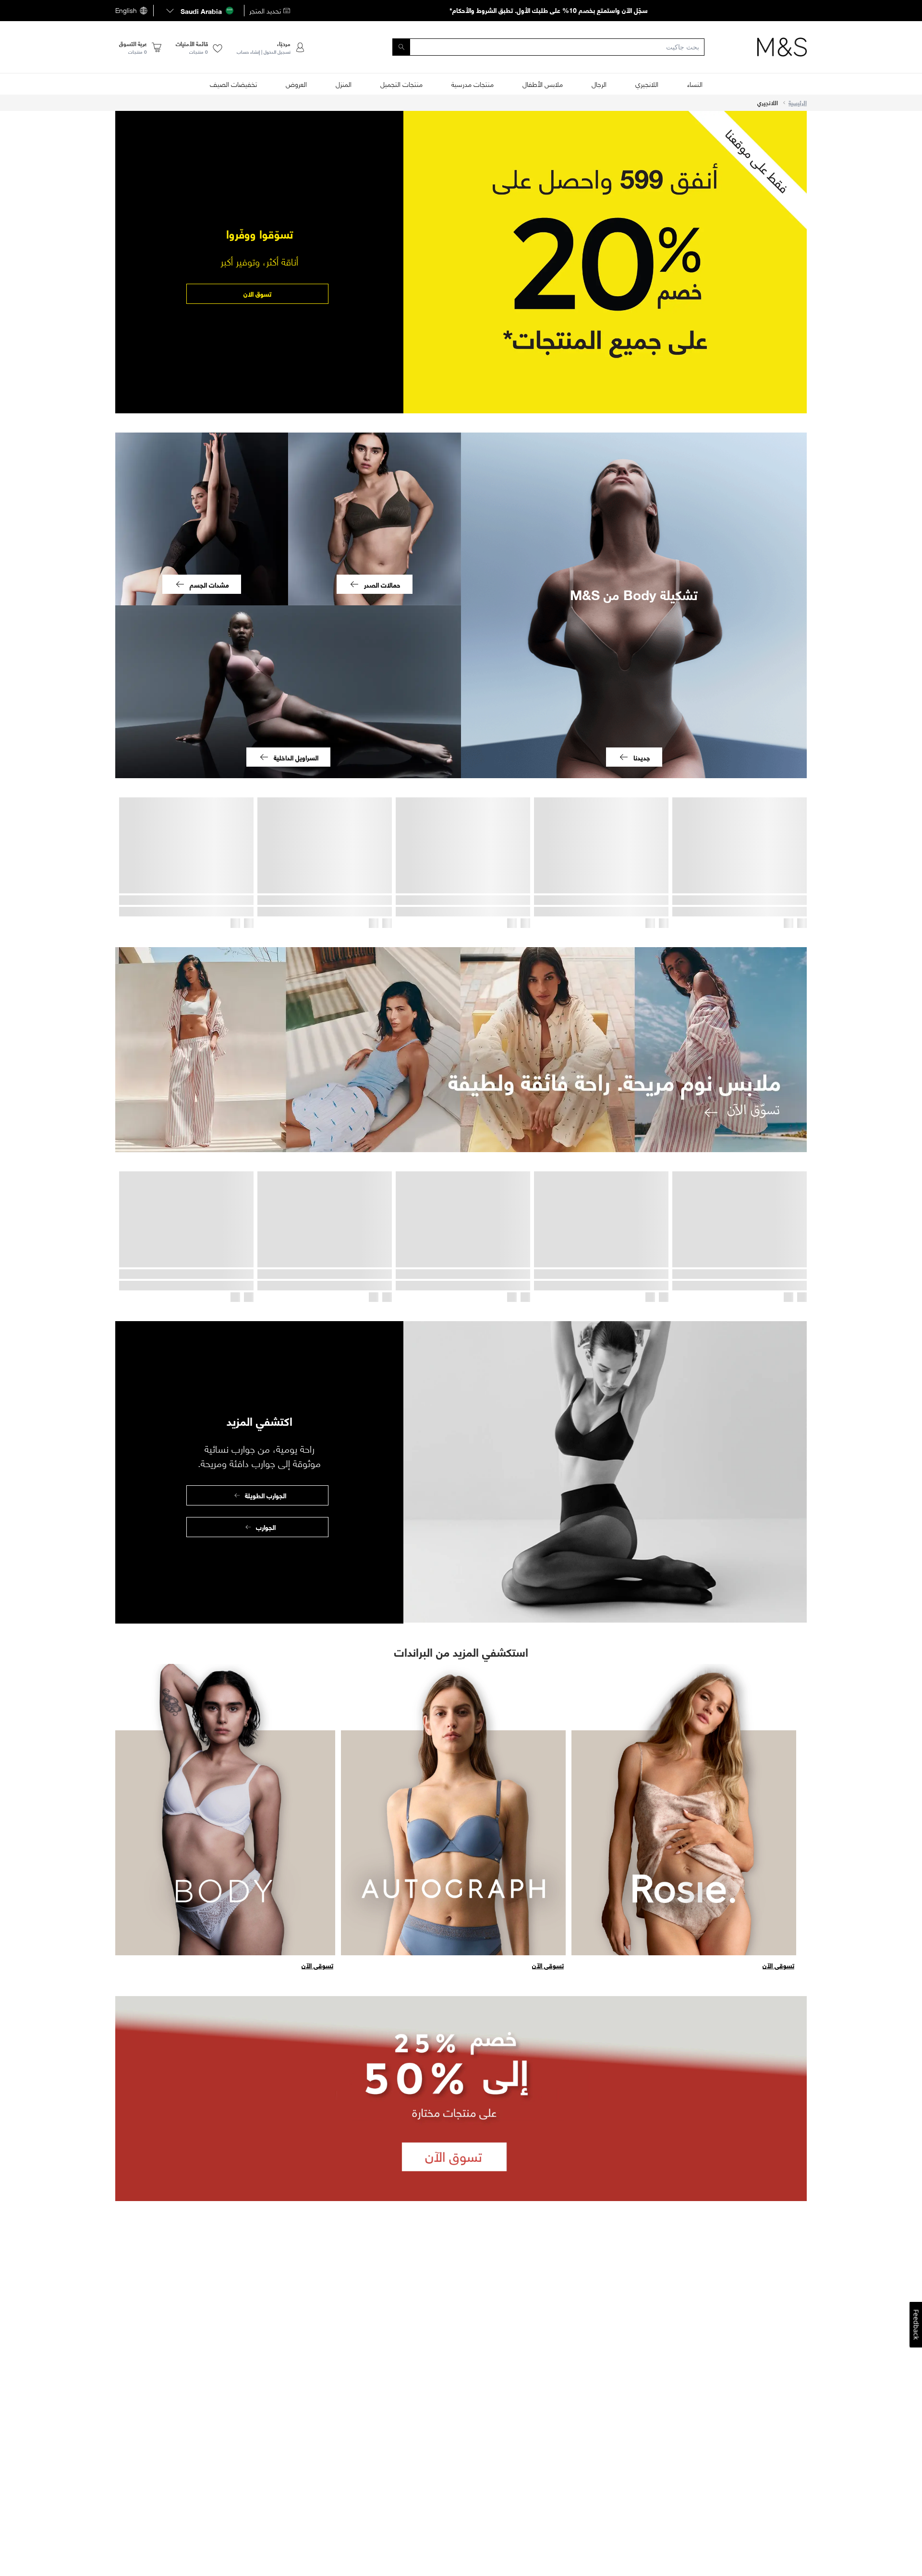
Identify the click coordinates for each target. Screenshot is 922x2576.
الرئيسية (798, 103)
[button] (199, 11)
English (126, 11)
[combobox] (532, 47)
